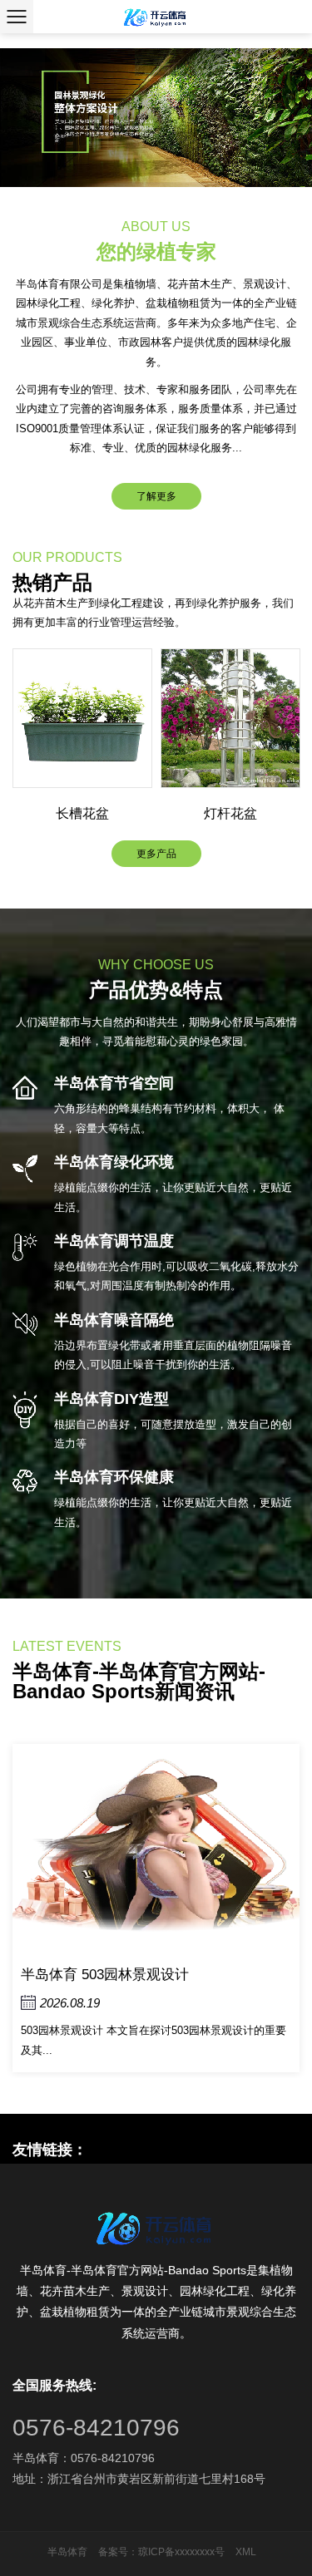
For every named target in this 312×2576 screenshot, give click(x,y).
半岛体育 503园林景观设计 (105, 1975)
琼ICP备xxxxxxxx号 (181, 2552)
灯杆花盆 (230, 813)
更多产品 (156, 854)
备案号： (118, 2552)
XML (246, 2552)
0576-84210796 (96, 2428)
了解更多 (156, 496)
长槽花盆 (82, 813)
